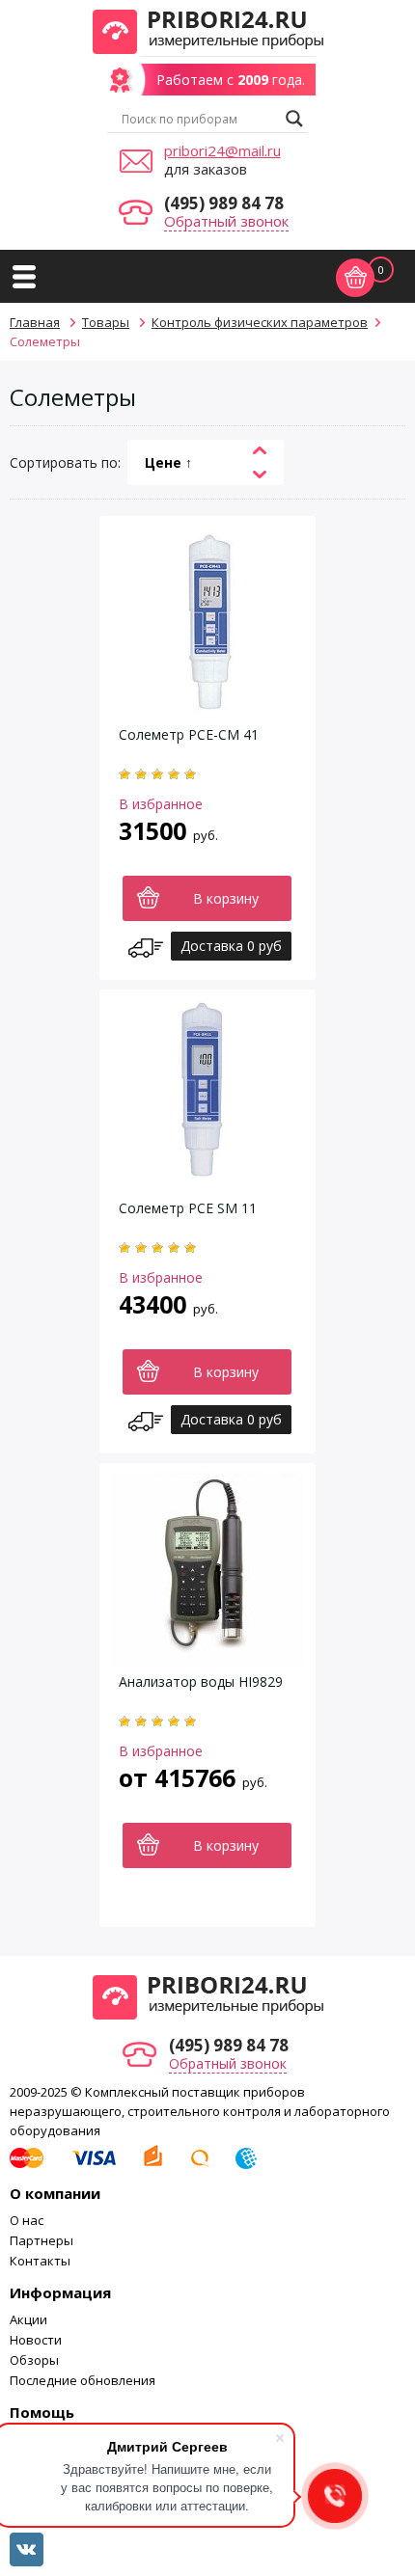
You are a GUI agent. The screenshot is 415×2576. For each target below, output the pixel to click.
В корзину (226, 898)
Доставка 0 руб (231, 946)
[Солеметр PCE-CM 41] (207, 708)
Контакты (40, 2261)
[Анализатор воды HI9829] (207, 1655)
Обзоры (34, 2360)
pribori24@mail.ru (222, 150)
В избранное (161, 804)
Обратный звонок (226, 221)
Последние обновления (83, 2380)
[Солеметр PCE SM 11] (207, 1182)
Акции (28, 2319)
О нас (27, 2220)
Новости (36, 2340)
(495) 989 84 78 (224, 203)
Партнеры (41, 2240)
